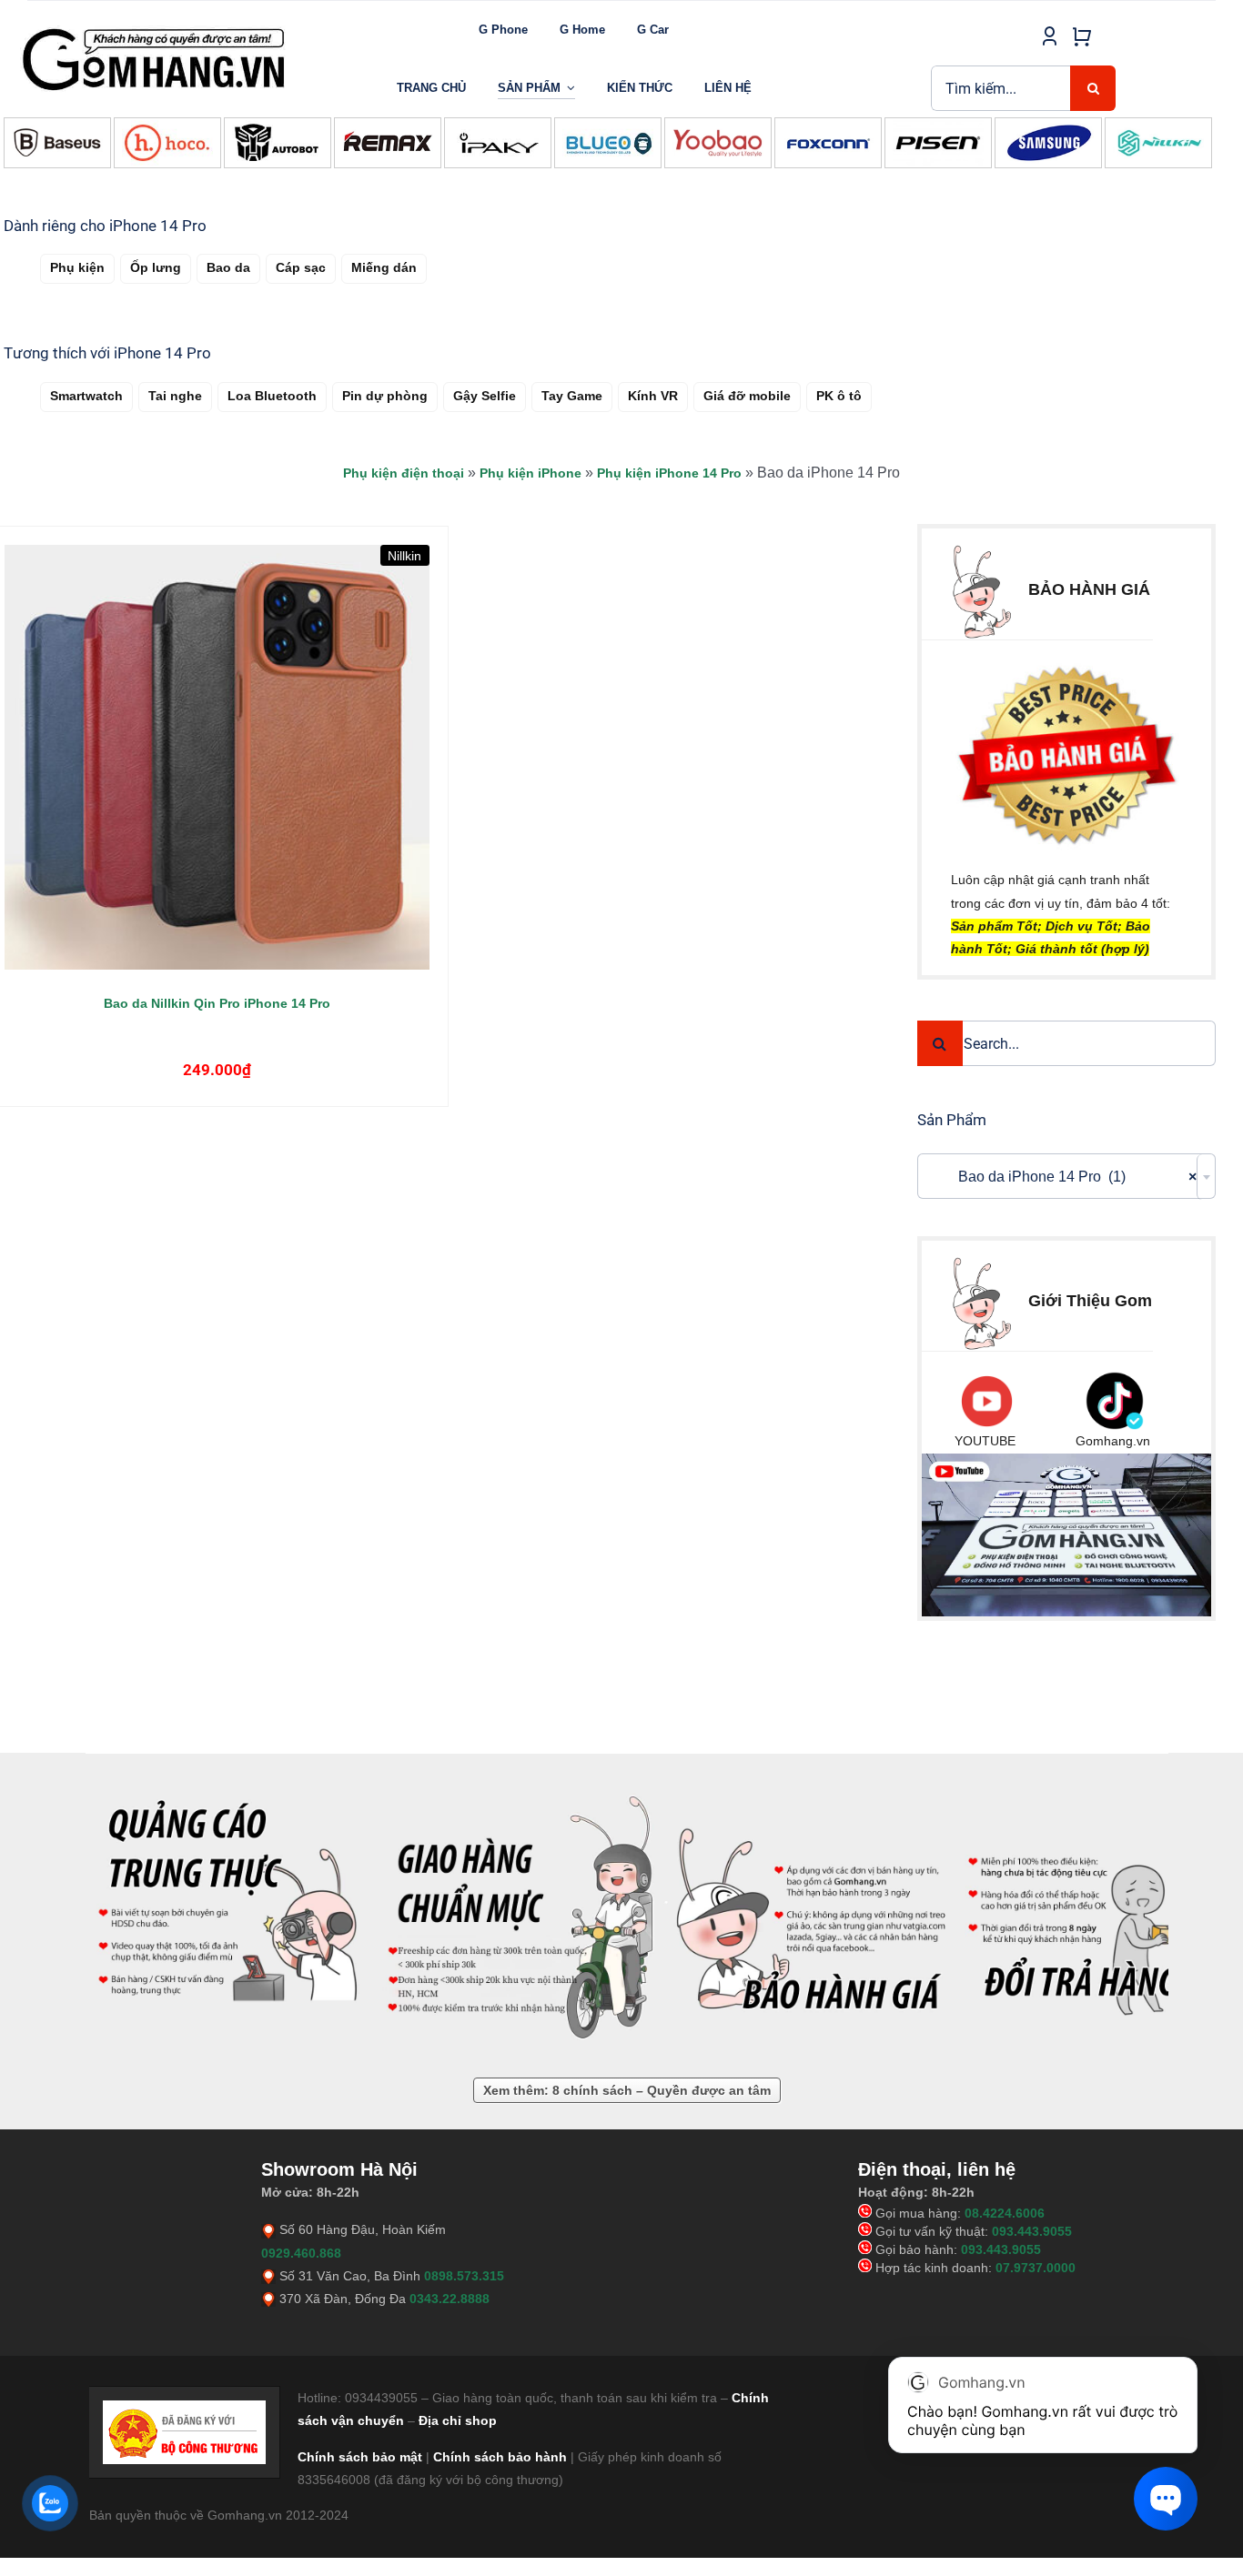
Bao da (228, 267)
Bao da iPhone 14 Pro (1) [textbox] (1061, 1177)
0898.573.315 (464, 2276)
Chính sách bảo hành (500, 2457)
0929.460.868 (301, 2253)
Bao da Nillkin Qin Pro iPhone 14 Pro (217, 1003)
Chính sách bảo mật (360, 2457)
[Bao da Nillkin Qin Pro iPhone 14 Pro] (217, 757)
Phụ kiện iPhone (531, 473)
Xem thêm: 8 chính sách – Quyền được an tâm (627, 2090)
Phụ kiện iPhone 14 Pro (669, 473)
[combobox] (1066, 1176)
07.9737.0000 (1036, 2268)
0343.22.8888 (450, 2299)
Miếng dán (384, 267)
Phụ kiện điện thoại (404, 473)
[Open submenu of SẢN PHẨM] (571, 88)
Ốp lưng (156, 267)
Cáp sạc (301, 267)
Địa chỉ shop (458, 2420)
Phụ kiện (77, 267)
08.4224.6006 (1005, 2213)
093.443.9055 (1032, 2231)
